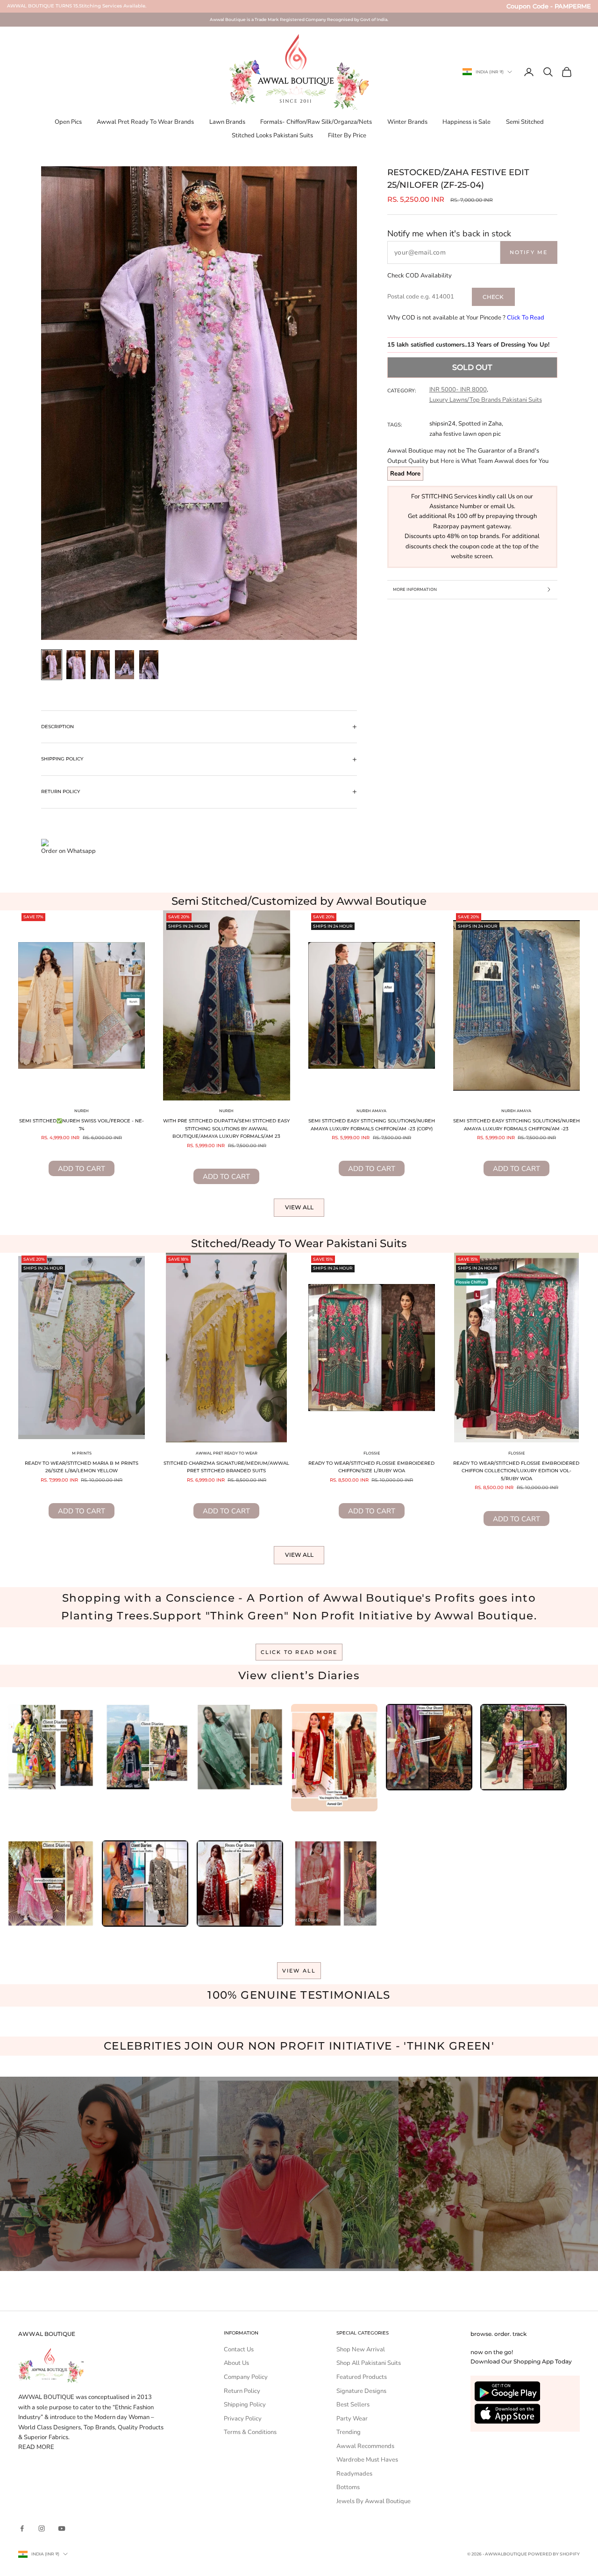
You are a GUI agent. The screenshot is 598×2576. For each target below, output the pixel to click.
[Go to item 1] (52, 665)
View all (299, 1207)
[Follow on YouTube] (62, 2528)
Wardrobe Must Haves (367, 2460)
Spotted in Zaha (480, 424)
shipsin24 (442, 424)
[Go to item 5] (149, 665)
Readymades (354, 2474)
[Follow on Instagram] (42, 2528)
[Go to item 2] (76, 665)
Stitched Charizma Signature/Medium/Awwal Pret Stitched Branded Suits (226, 1467)
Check (493, 297)
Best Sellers (353, 2405)
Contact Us (239, 2349)
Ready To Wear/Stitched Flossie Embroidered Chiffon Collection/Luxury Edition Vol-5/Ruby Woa (516, 1471)
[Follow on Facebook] (22, 2528)
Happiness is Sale (466, 122)
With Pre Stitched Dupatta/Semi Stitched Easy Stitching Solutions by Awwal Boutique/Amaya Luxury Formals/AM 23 (226, 1128)
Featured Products (362, 2377)
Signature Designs (361, 2391)
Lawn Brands (227, 122)
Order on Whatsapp (68, 851)
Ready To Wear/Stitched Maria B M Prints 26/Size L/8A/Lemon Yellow (82, 1467)
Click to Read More (299, 1652)
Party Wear (352, 2419)
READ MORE (36, 2447)
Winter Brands (407, 122)
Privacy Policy (243, 2419)
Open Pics (68, 122)
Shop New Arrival (361, 2349)
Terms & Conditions (250, 2432)
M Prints (82, 1453)
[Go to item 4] (125, 665)
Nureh (82, 1111)
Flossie (372, 1453)
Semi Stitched (525, 122)
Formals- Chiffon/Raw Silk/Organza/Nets (316, 122)
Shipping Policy (245, 2405)
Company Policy (246, 2377)
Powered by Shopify (554, 2554)
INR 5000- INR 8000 (458, 390)
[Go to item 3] (100, 665)
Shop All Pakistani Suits (369, 2363)
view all (299, 1971)
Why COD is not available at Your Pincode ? (466, 318)
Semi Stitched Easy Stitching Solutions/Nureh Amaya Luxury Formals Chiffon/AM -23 (516, 1125)
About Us (236, 2363)
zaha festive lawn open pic (465, 434)
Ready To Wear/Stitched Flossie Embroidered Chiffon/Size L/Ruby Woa (371, 1467)
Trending (349, 2432)
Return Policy (242, 2391)
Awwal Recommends (365, 2446)
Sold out (472, 367)
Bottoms (348, 2487)
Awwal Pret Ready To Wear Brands (145, 122)
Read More (405, 474)
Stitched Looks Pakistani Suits (272, 135)
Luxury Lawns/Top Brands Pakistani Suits (486, 400)
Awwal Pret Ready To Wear (227, 1453)
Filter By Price (347, 135)
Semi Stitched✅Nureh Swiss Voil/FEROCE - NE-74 (82, 1125)
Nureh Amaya (371, 1111)
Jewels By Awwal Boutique (374, 2501)
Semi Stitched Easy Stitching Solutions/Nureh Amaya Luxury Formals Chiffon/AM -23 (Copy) (372, 1125)
